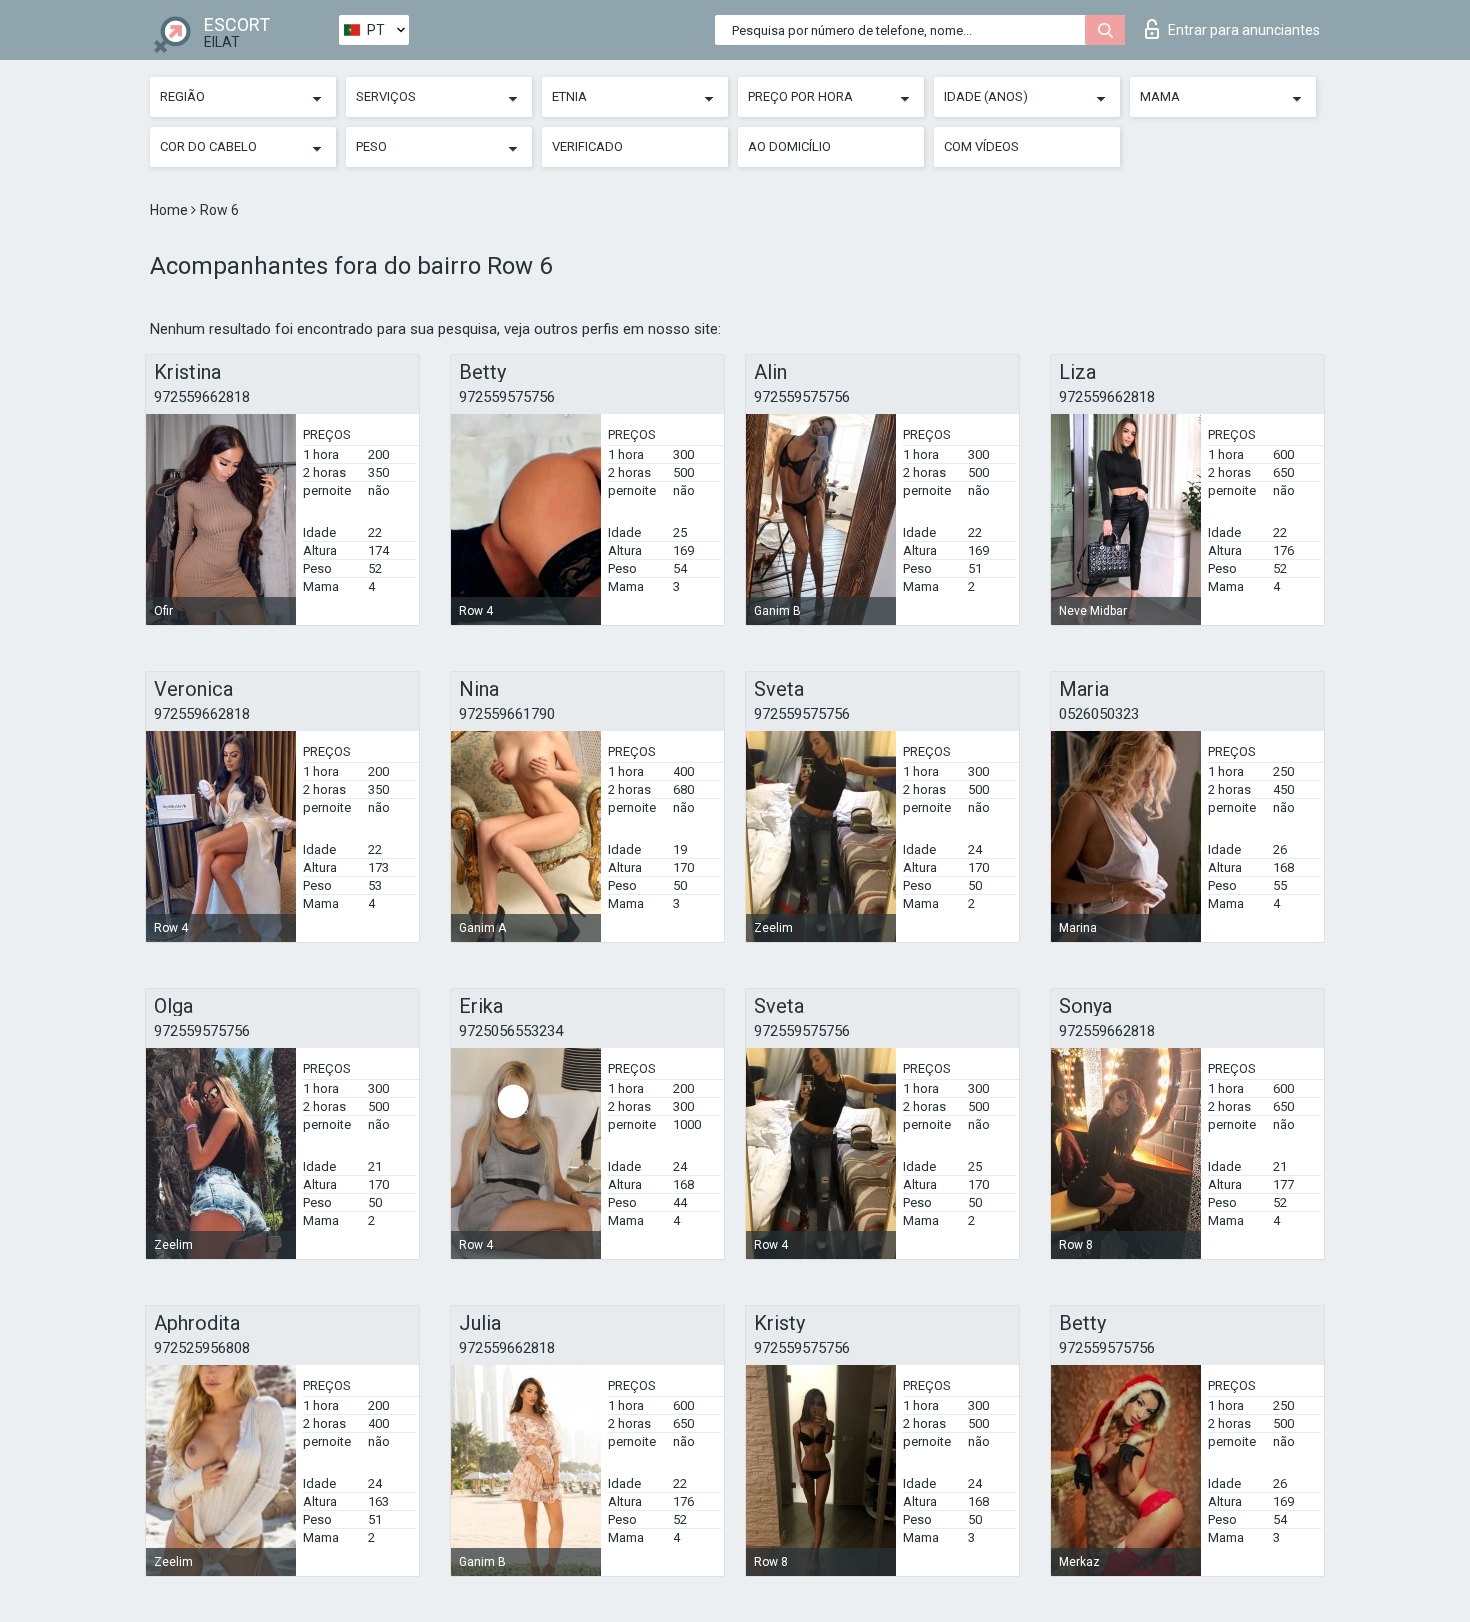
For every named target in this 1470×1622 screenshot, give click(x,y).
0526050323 (1099, 714)
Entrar (1244, 30)
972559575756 (507, 397)
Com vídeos (981, 146)
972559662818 (202, 397)
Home (170, 210)
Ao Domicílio (789, 146)
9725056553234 (511, 1031)
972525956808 (202, 1348)
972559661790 (507, 714)
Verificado (587, 146)
